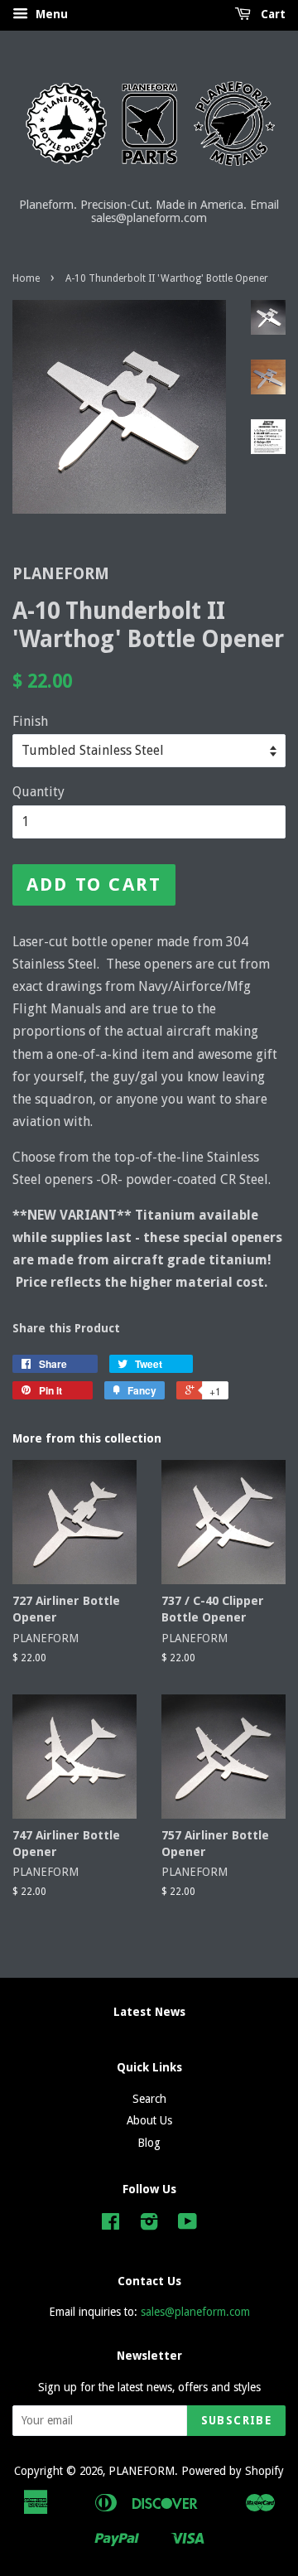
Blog (149, 2143)
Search (149, 2099)
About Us (149, 2120)
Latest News (149, 2012)
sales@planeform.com (195, 2312)
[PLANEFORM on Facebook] (111, 2225)
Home (26, 278)
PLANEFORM (142, 2471)
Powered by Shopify (233, 2471)
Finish (30, 721)
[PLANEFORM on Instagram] (149, 2225)
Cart (272, 14)
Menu (50, 14)
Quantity (38, 792)
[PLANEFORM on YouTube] (187, 2225)
